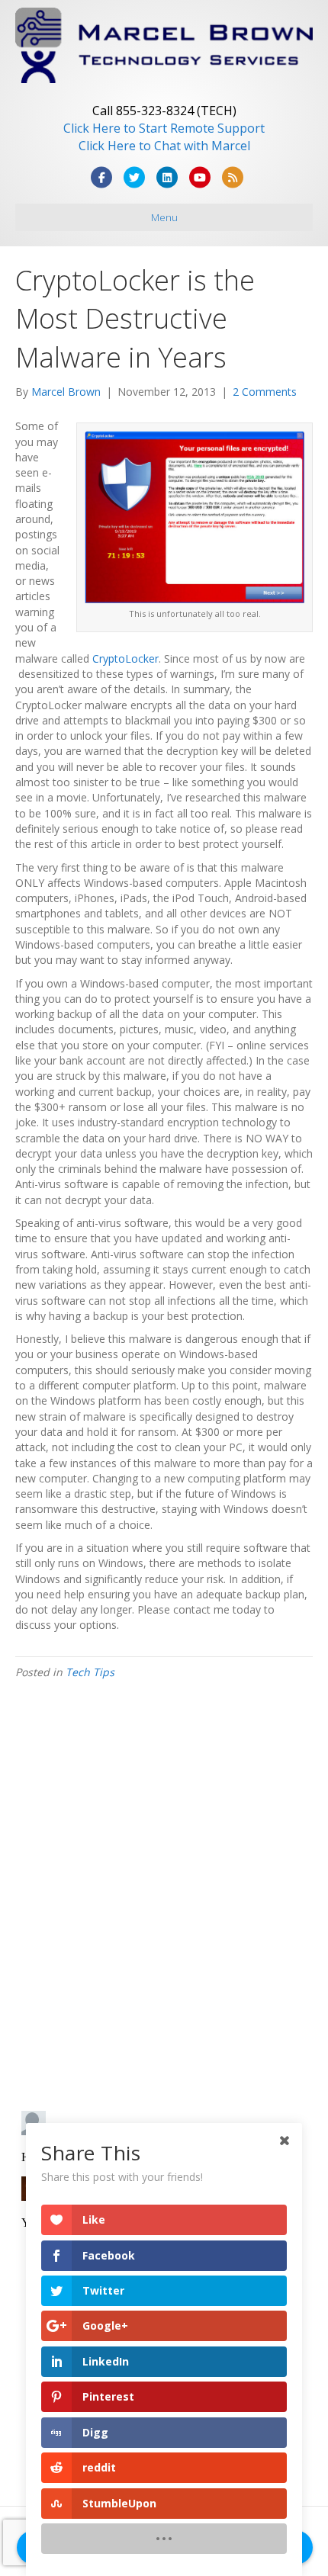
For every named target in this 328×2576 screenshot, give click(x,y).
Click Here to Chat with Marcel (164, 146)
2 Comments (265, 392)
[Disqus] (164, 1901)
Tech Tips (90, 1672)
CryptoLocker (125, 658)
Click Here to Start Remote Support (164, 128)
